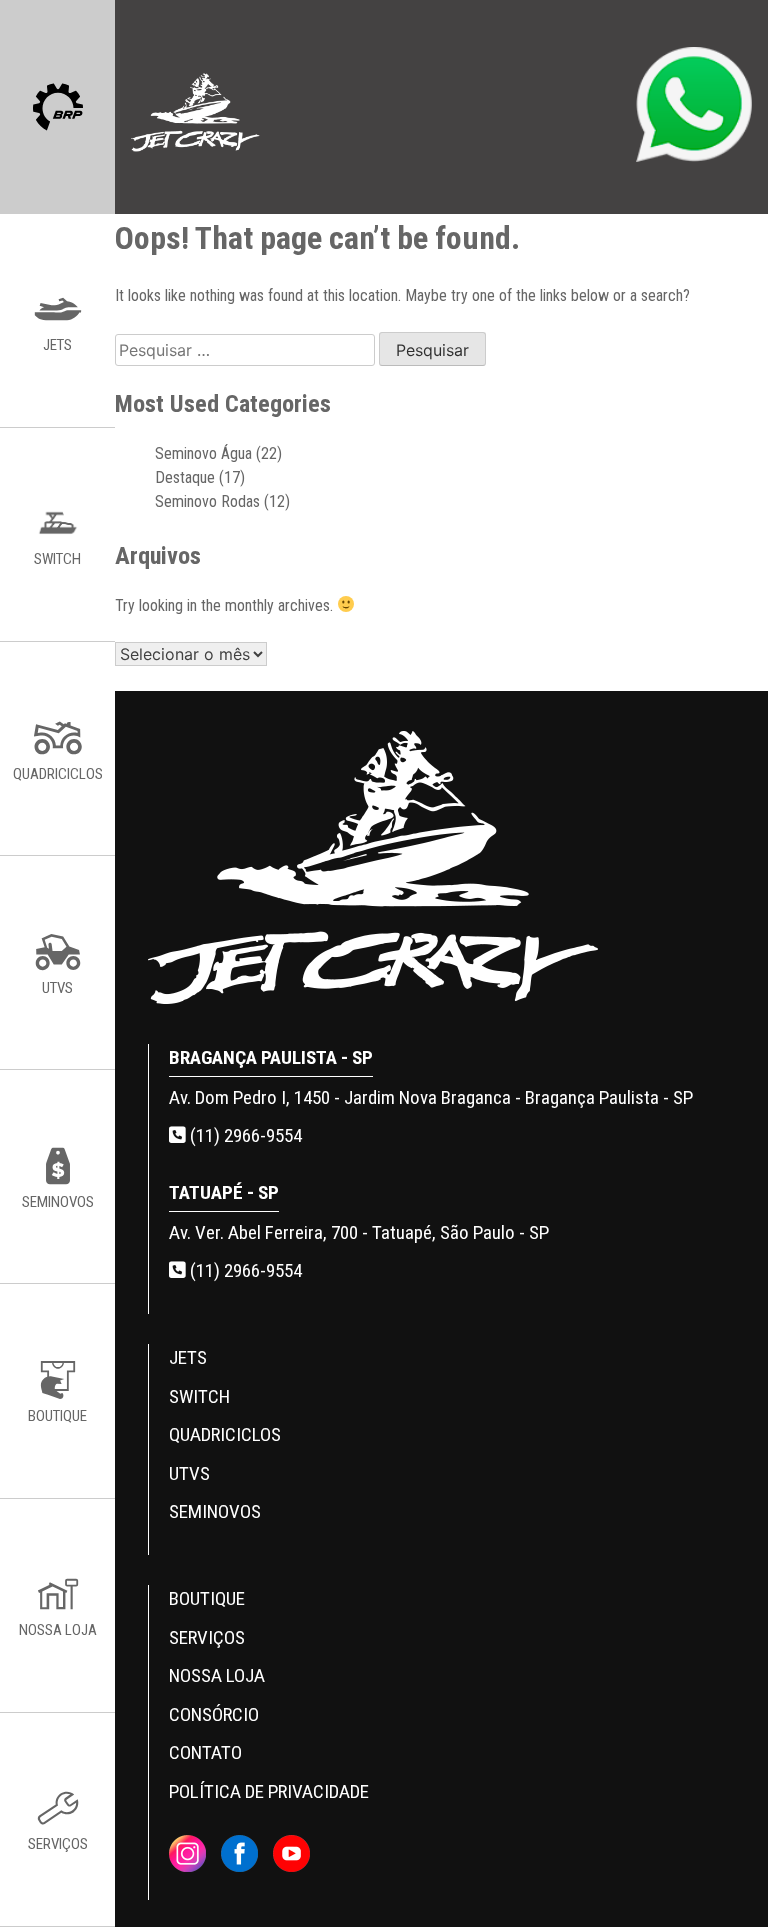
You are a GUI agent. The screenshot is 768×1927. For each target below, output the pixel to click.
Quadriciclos (225, 1434)
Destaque (185, 477)
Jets (188, 1357)
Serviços (207, 1637)
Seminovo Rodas (207, 501)
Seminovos (215, 1511)
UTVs (189, 1473)
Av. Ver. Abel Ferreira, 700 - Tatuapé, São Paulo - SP (359, 1232)
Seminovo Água (203, 453)
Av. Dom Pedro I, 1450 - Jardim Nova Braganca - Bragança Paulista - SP (431, 1097)
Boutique (207, 1598)
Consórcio (214, 1714)
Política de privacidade (269, 1791)
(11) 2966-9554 (244, 1135)
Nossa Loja (217, 1675)
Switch (199, 1396)
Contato (205, 1752)
